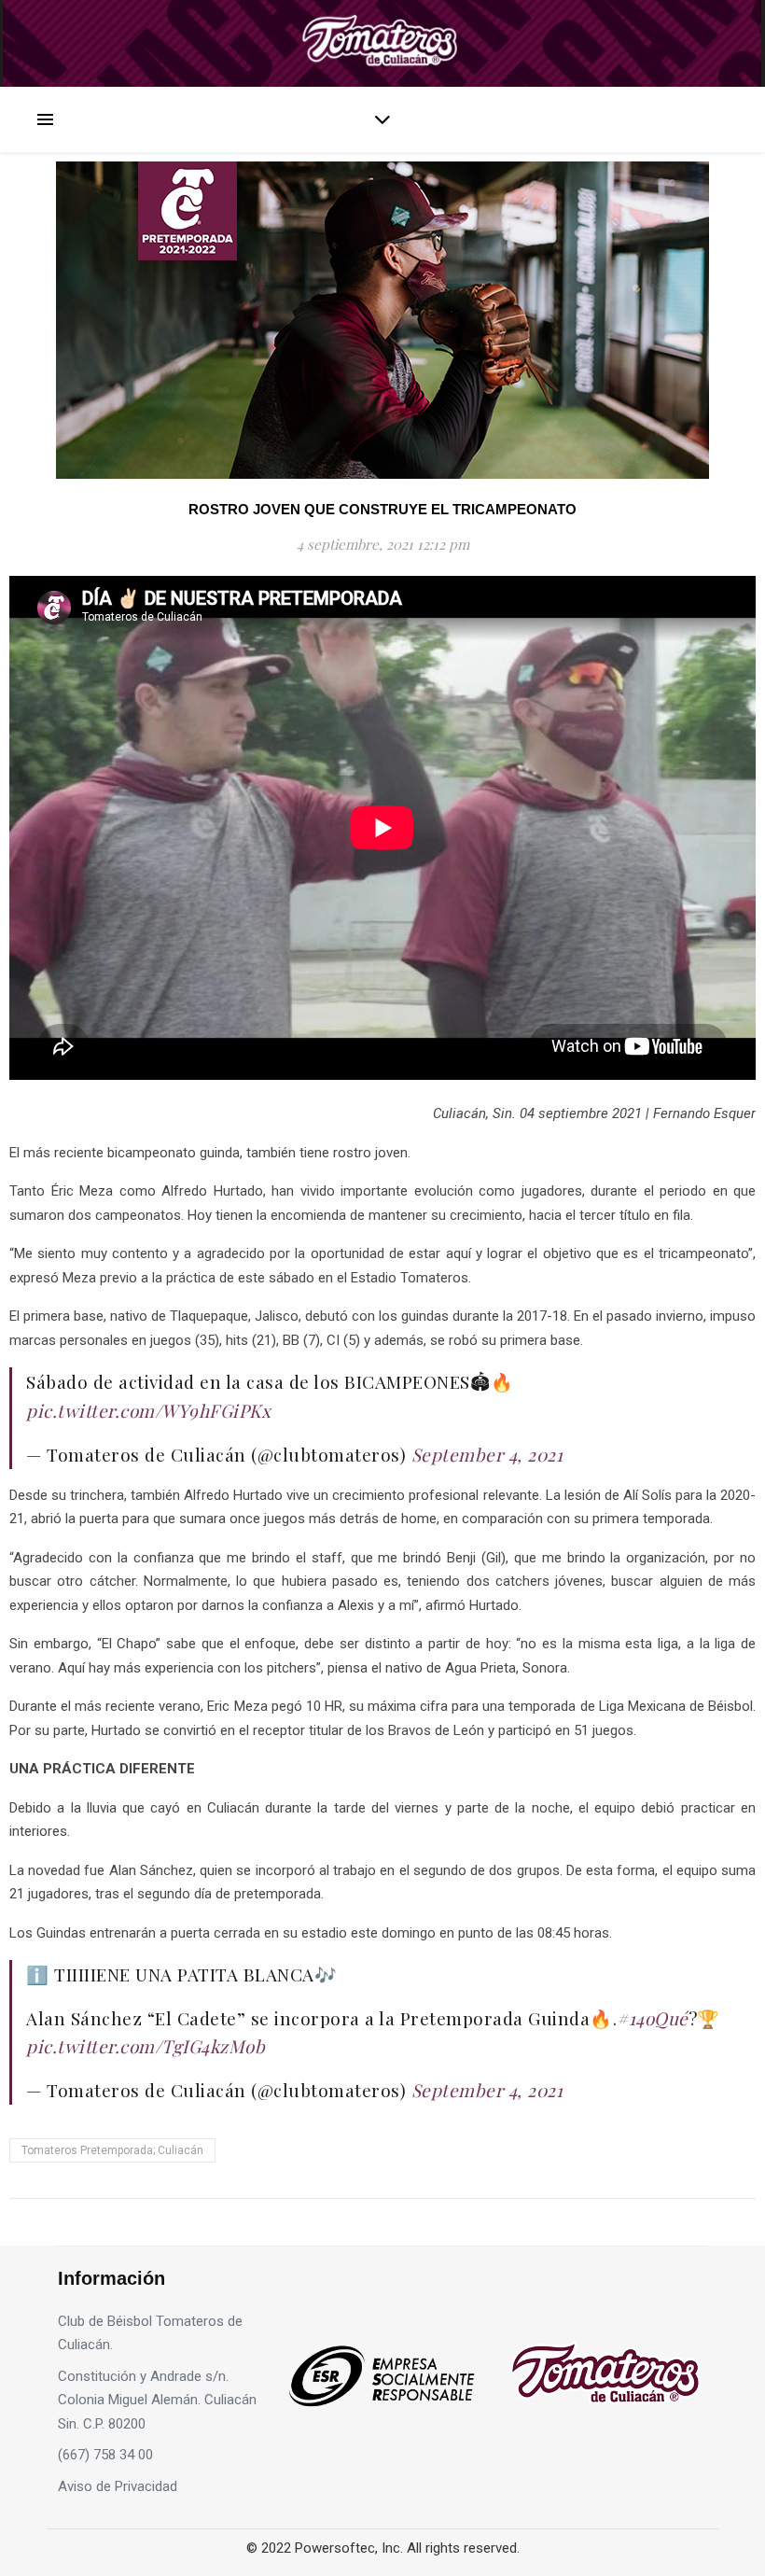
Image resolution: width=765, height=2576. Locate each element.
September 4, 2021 (487, 1454)
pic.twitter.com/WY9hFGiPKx (148, 1410)
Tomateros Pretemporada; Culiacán (112, 2150)
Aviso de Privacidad (118, 2486)
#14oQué (653, 2018)
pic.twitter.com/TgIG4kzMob (146, 2046)
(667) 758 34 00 (105, 2455)
